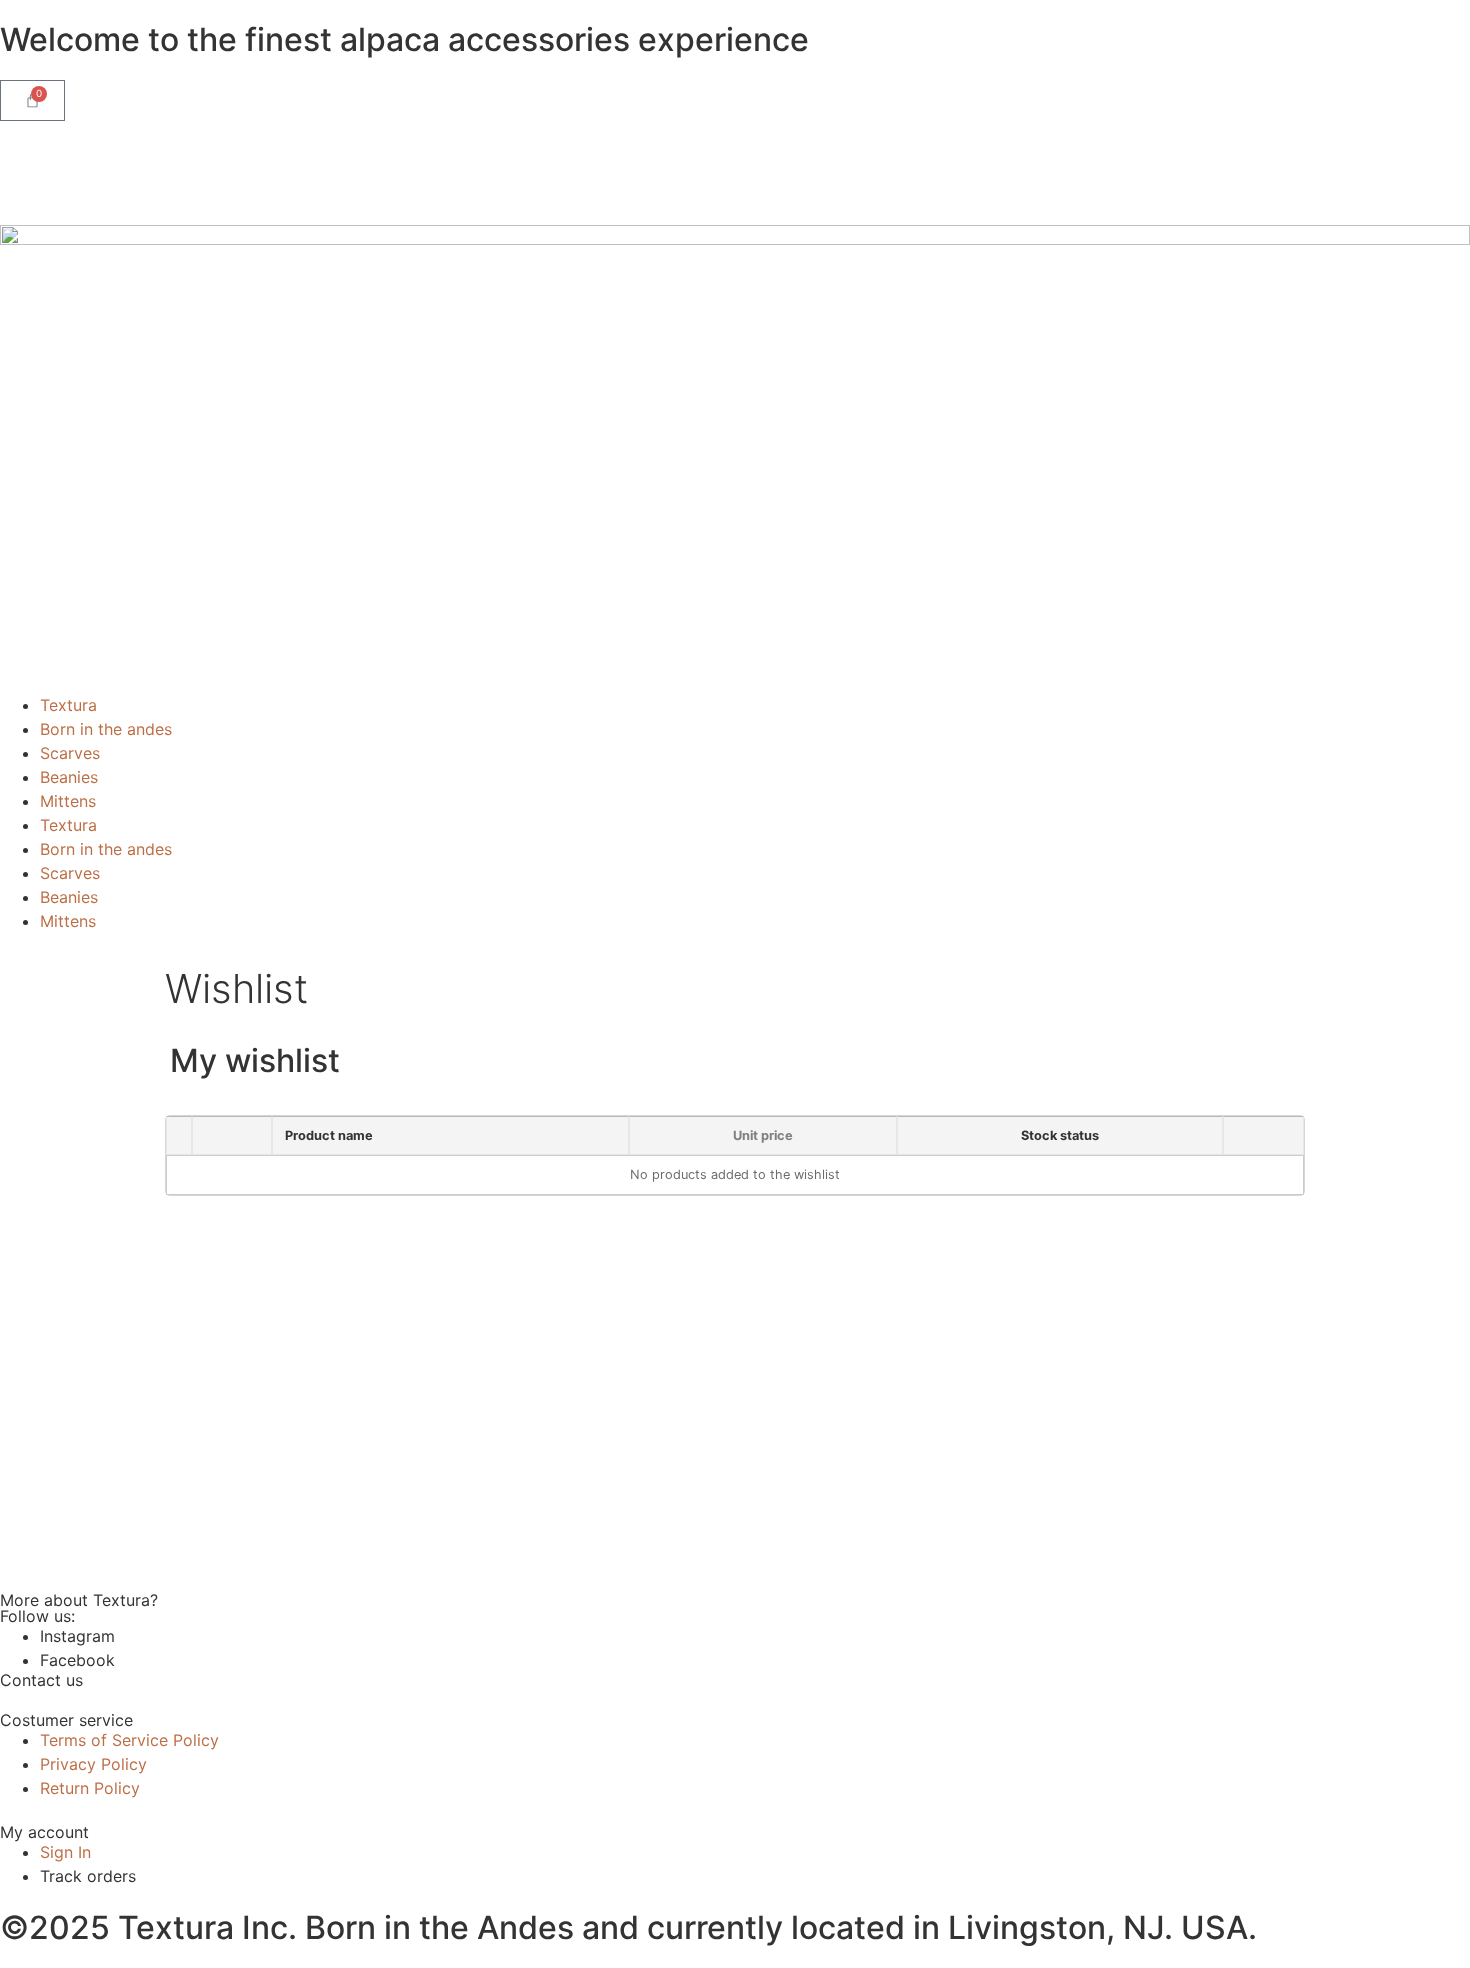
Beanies (69, 777)
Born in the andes (106, 729)
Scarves (70, 753)
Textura (68, 705)
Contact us (41, 1680)
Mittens (68, 801)
